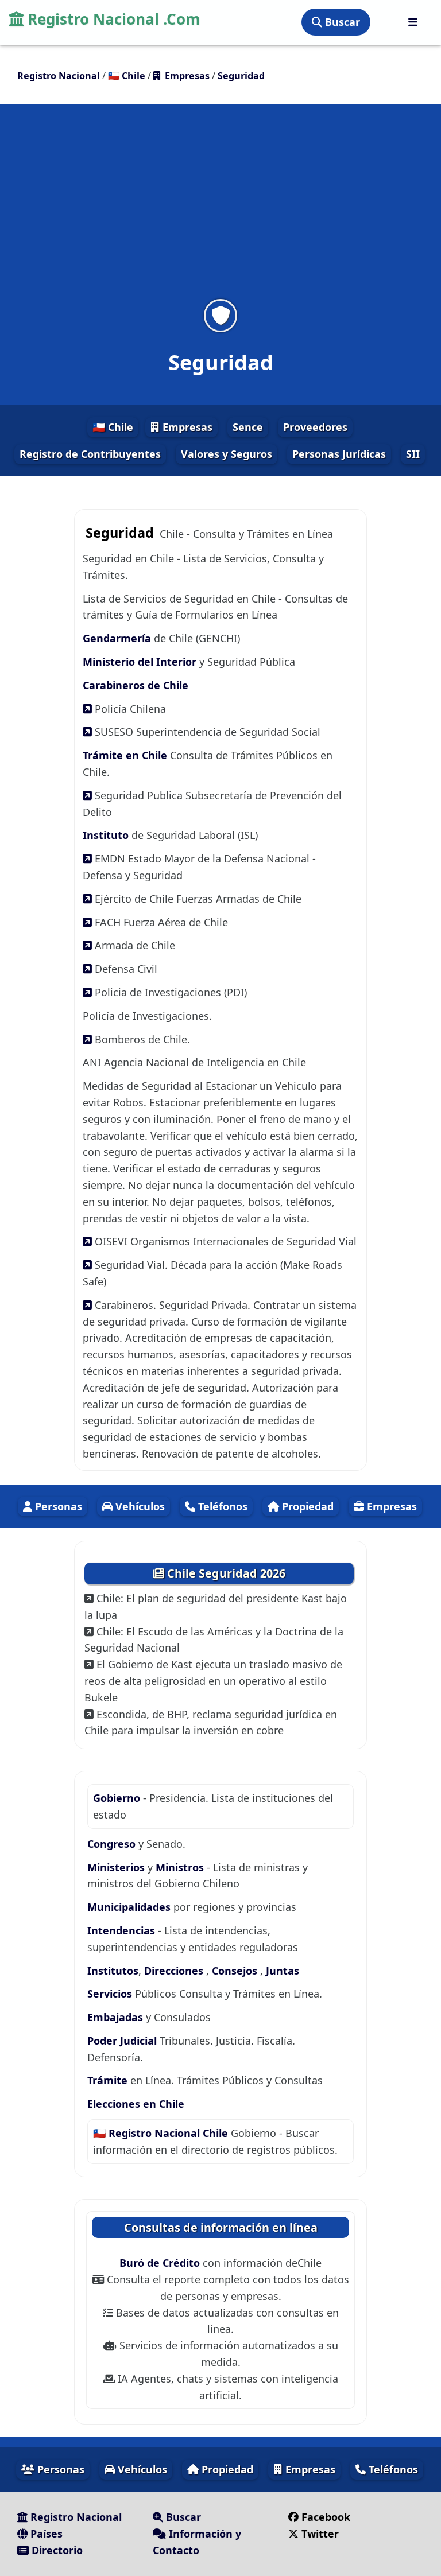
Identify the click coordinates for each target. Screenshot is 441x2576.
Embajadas (117, 2017)
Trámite (109, 2080)
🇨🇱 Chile (113, 427)
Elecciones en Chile (136, 2104)
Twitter (319, 2534)
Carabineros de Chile (136, 685)
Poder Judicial (123, 2041)
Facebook (324, 2517)
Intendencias (123, 1930)
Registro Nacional (75, 2517)
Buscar (341, 22)
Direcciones (175, 1971)
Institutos (113, 1971)
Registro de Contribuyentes (90, 454)
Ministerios (117, 1867)
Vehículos (139, 1506)
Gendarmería (118, 638)
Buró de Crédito (161, 2263)
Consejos (236, 1971)
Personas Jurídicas (339, 454)
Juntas (283, 1971)
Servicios (111, 1994)
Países (45, 2534)
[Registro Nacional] (413, 22)
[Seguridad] (220, 315)
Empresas (186, 427)
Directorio (56, 2550)
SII (413, 454)
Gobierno (118, 1798)
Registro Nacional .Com (112, 19)
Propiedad (306, 1506)
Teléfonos (221, 1506)
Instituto (106, 835)
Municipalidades (130, 1907)
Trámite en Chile (125, 755)
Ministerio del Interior (141, 662)
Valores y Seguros (227, 454)
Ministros (181, 1867)
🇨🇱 (127, 76)
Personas (57, 1506)
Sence (248, 427)
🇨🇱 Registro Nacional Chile (162, 2133)
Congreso (113, 1844)
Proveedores (315, 427)
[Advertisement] (220, 209)
